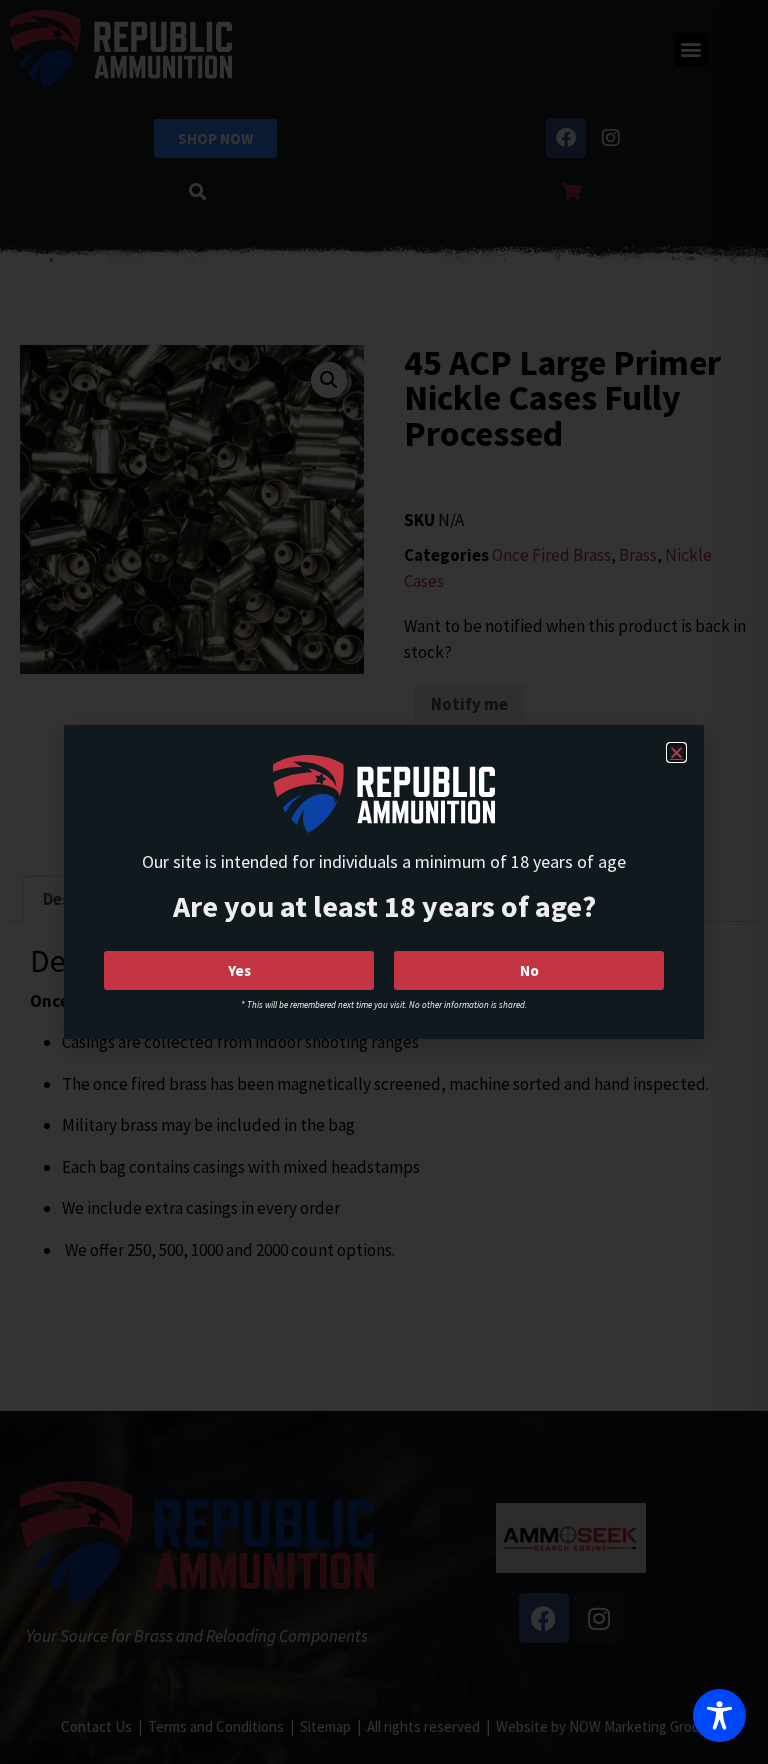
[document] (384, 882)
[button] (676, 752)
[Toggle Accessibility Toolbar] (719, 1715)
